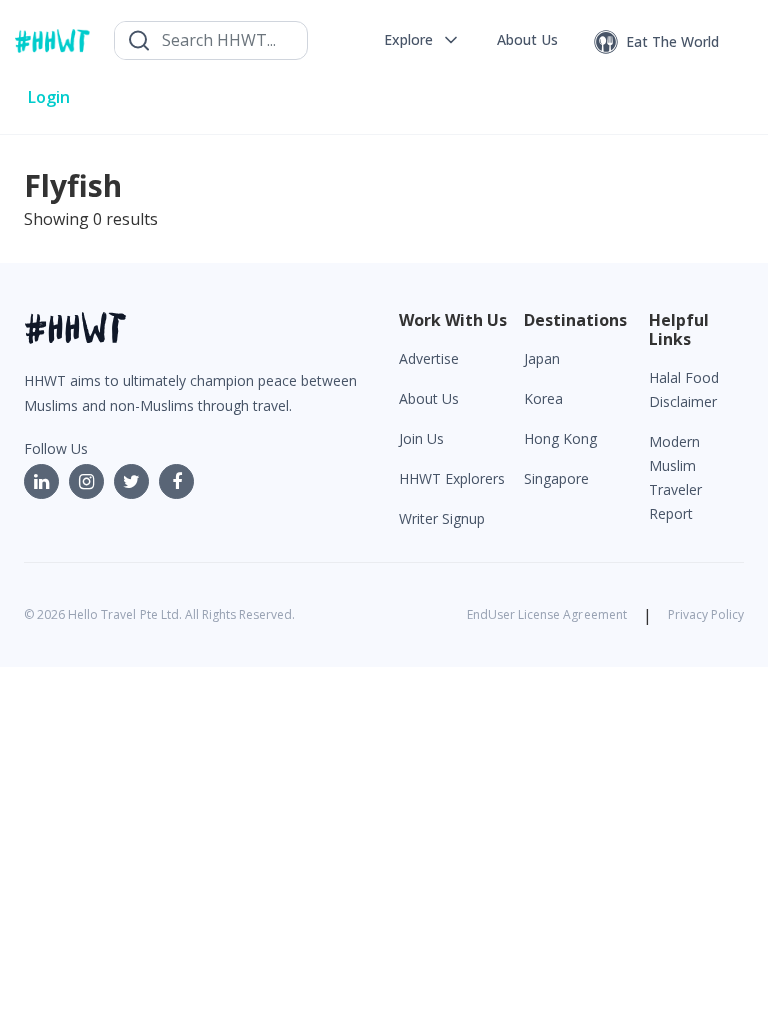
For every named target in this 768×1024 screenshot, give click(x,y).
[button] (422, 40)
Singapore (556, 478)
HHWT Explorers (452, 478)
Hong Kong (560, 438)
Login (49, 97)
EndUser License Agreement (547, 614)
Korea (543, 398)
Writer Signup (442, 518)
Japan (542, 358)
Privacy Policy (706, 614)
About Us (429, 398)
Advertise (429, 358)
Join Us (421, 438)
